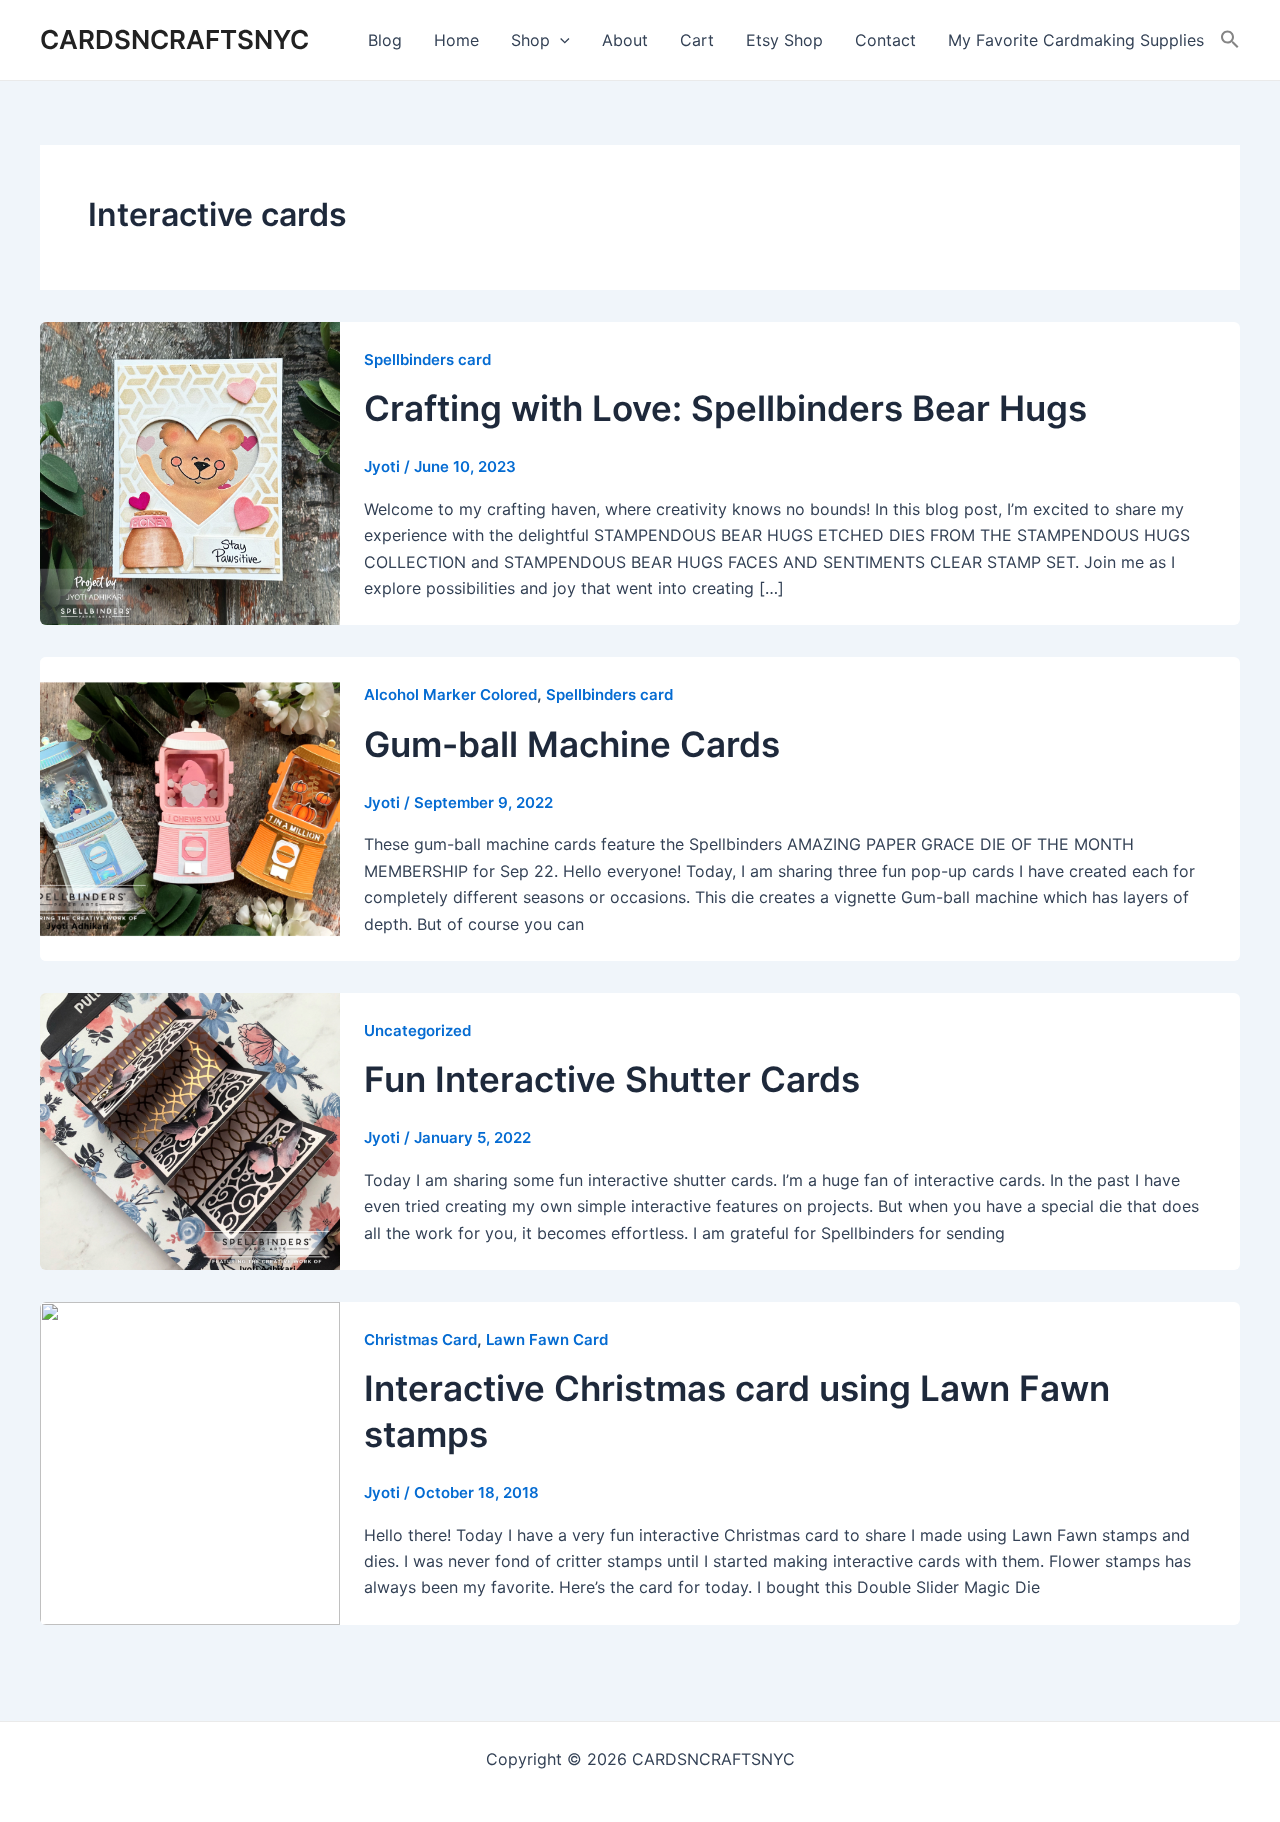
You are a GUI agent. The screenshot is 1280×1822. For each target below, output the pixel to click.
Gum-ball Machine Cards (572, 744)
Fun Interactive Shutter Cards (612, 1079)
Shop (530, 40)
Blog (385, 40)
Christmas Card (420, 1339)
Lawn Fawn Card (547, 1339)
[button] (1230, 40)
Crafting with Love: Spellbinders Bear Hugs (725, 408)
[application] (560, 40)
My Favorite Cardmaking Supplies (1076, 40)
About (625, 40)
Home (456, 40)
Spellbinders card (427, 359)
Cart (697, 40)
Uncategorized (417, 1030)
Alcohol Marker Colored (450, 694)
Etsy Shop (784, 40)
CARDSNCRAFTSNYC (174, 39)
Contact (885, 40)
